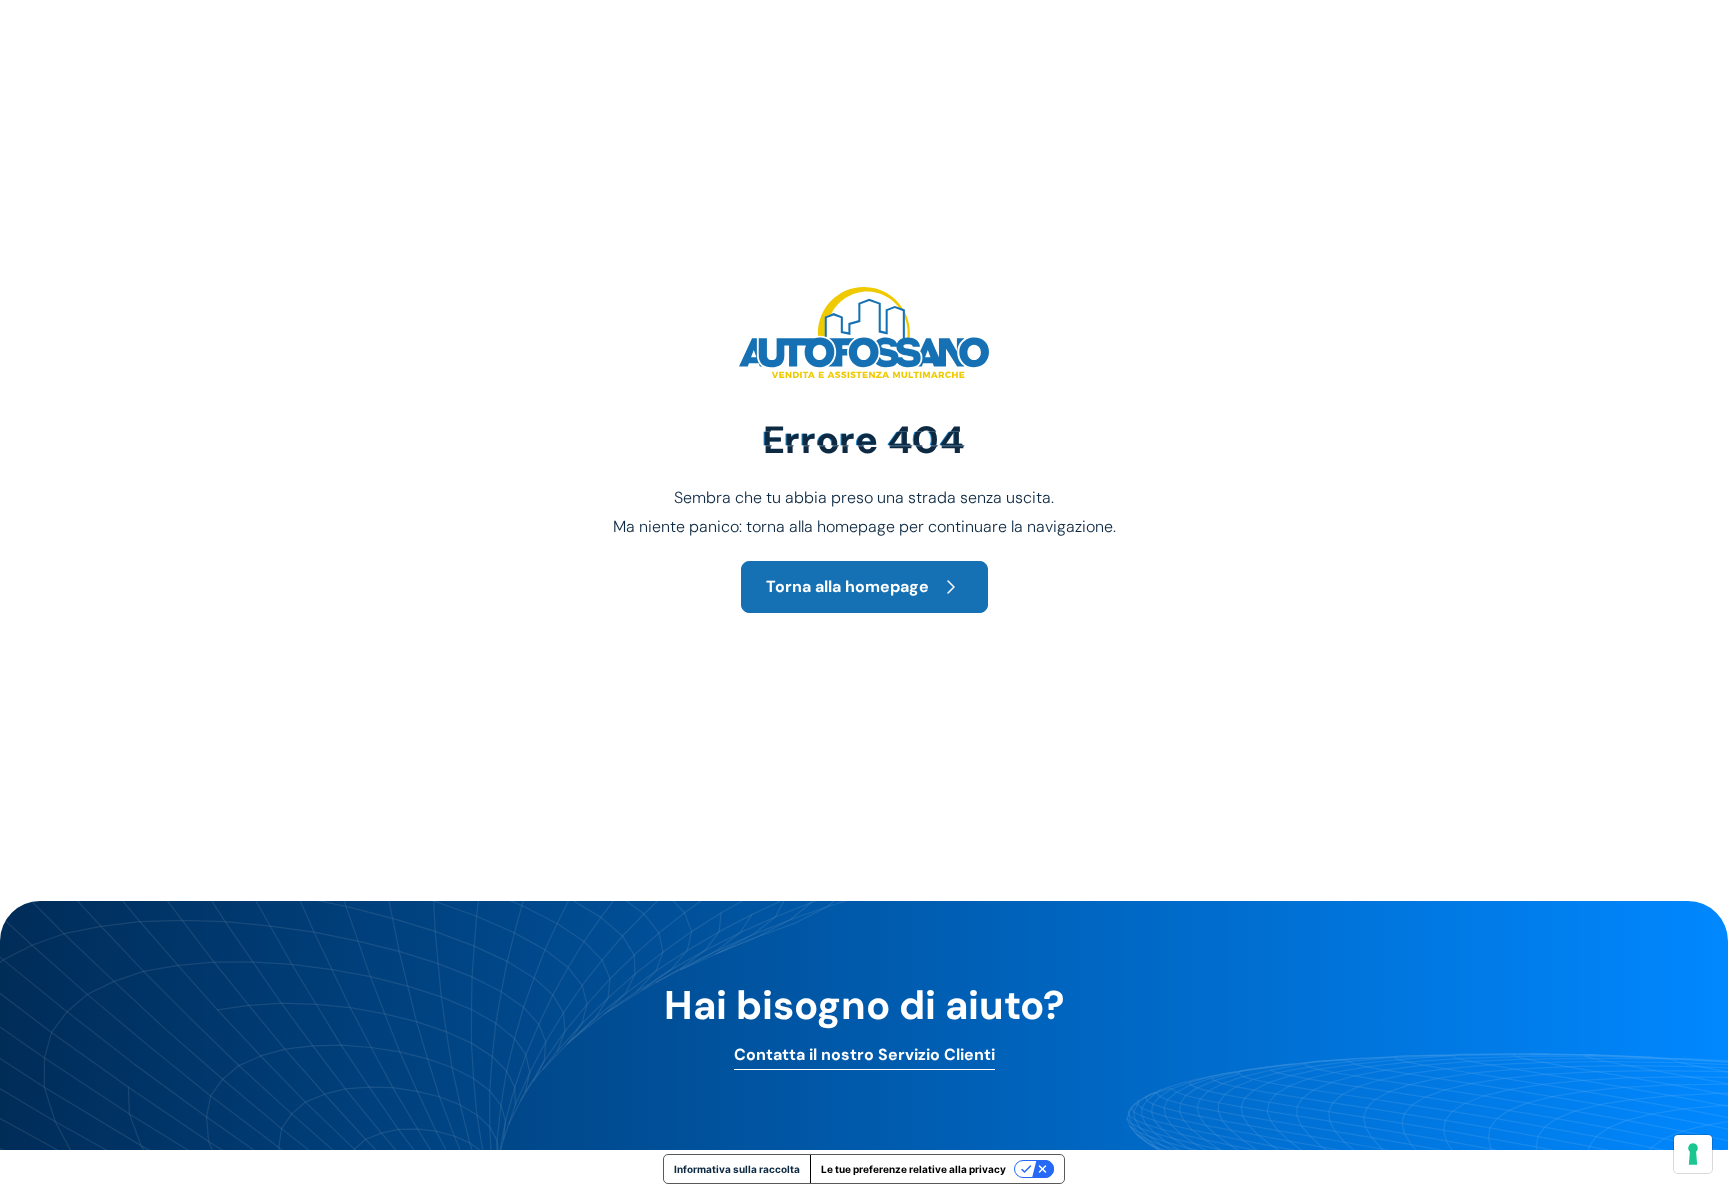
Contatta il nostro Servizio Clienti (864, 1055)
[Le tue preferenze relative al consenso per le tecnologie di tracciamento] (1693, 1154)
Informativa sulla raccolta (737, 1169)
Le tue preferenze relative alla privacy (913, 1169)
